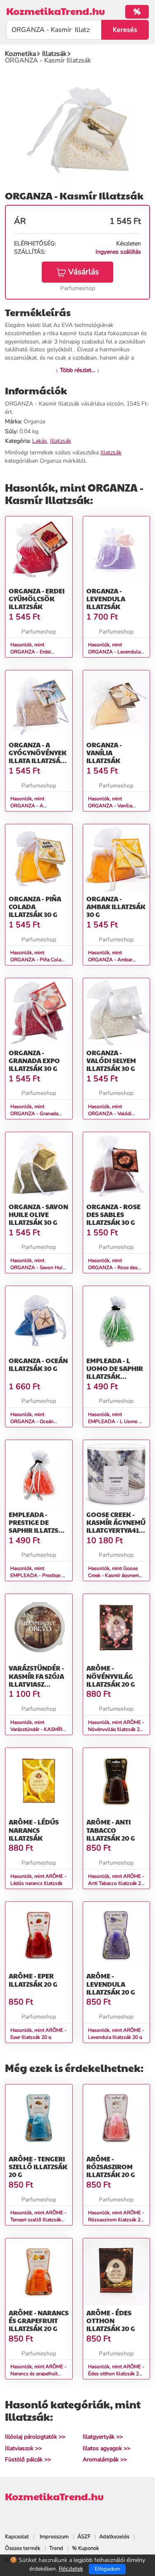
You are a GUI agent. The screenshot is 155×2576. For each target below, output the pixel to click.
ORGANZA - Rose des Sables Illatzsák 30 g (113, 1214)
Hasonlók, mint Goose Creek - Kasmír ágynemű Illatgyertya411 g (115, 1575)
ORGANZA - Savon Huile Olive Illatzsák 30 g (38, 1214)
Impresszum (54, 2537)
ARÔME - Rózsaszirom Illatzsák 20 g (111, 2167)
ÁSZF (84, 2537)
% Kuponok (86, 2548)
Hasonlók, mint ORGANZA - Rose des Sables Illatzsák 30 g (113, 1268)
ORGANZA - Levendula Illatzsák (106, 599)
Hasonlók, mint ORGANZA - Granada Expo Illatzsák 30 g (34, 1114)
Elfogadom (107, 2569)
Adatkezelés (114, 2537)
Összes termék (23, 2548)
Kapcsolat (17, 2537)
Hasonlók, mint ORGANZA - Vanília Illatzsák (110, 806)
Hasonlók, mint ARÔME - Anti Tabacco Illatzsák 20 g (116, 1883)
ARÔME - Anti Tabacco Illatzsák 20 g (111, 1830)
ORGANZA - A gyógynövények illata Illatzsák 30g (38, 757)
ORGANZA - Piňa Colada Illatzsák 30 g (35, 906)
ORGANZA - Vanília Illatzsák (104, 753)
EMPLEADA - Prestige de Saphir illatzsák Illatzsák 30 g (38, 1526)
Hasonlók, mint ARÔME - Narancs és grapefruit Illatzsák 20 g (38, 2374)
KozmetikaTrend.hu (56, 11)
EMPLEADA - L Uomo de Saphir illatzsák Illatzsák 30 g (115, 1372)
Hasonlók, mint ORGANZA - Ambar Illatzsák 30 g (110, 960)
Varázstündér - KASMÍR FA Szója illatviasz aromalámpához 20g (39, 1684)
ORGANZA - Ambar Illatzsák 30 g (116, 906)
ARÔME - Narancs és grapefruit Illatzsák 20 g (39, 2320)
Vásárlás (83, 272)
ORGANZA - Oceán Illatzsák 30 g (38, 1364)
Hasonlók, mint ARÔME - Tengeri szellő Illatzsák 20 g (38, 2220)
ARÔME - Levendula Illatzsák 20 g (111, 1984)
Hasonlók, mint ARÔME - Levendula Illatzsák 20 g (116, 2034)
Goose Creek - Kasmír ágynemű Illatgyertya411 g (116, 1526)
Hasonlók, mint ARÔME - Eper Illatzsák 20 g (38, 2034)
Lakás (40, 441)
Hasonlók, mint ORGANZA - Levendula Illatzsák (114, 652)
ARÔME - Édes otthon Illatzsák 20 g (111, 2320)
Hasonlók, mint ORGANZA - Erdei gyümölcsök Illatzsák (34, 652)
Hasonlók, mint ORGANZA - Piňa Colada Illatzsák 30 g (38, 960)
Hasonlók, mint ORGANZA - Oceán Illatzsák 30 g (32, 1421)
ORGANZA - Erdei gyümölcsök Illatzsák (37, 599)
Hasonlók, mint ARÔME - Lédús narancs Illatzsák (38, 1880)
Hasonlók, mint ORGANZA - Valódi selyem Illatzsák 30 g (111, 1114)
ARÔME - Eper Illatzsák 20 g (33, 1980)
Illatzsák (61, 441)
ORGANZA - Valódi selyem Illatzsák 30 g (111, 1060)
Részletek (71, 2569)
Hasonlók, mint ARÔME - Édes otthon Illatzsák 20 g (116, 2374)
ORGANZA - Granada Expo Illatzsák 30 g (34, 1060)
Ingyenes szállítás (118, 252)
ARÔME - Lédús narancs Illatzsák (34, 1830)
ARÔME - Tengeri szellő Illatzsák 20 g (38, 2167)
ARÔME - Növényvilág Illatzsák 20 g (111, 1676)
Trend (56, 2548)
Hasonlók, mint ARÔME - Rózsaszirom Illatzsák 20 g (116, 2220)
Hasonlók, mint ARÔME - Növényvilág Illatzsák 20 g (116, 1729)
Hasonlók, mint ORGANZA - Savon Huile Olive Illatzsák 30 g (38, 1268)
